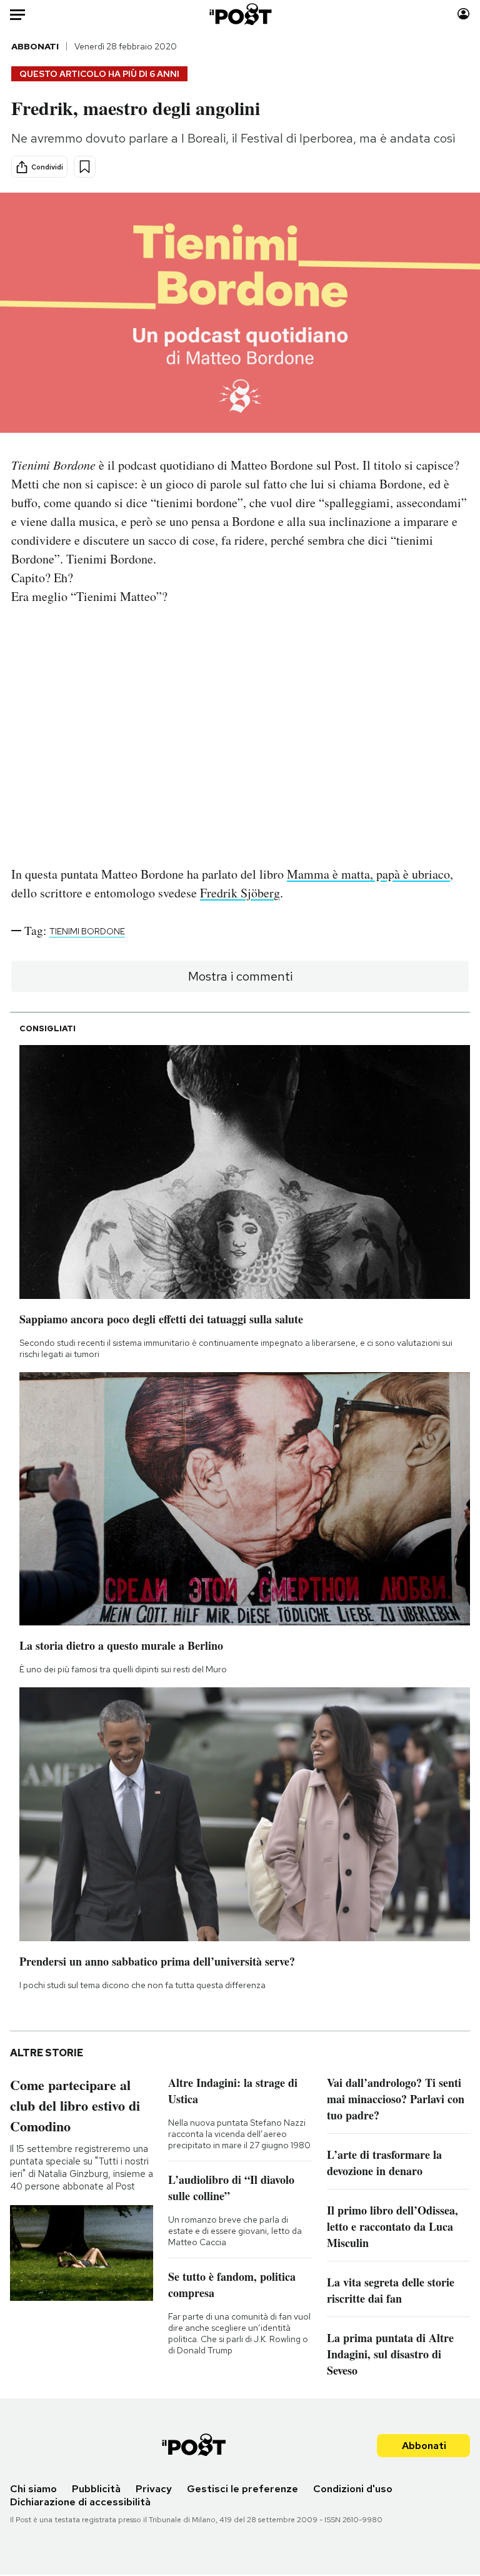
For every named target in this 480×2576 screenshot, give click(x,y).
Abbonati (35, 46)
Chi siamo (33, 2489)
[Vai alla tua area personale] (463, 14)
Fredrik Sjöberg (240, 893)
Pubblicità (96, 2489)
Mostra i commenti (240, 976)
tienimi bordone (87, 931)
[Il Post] (240, 14)
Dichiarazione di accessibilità (80, 2502)
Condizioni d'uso (353, 2489)
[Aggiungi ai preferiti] (85, 167)
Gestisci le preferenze (242, 2489)
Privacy (154, 2489)
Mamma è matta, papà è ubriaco (368, 874)
